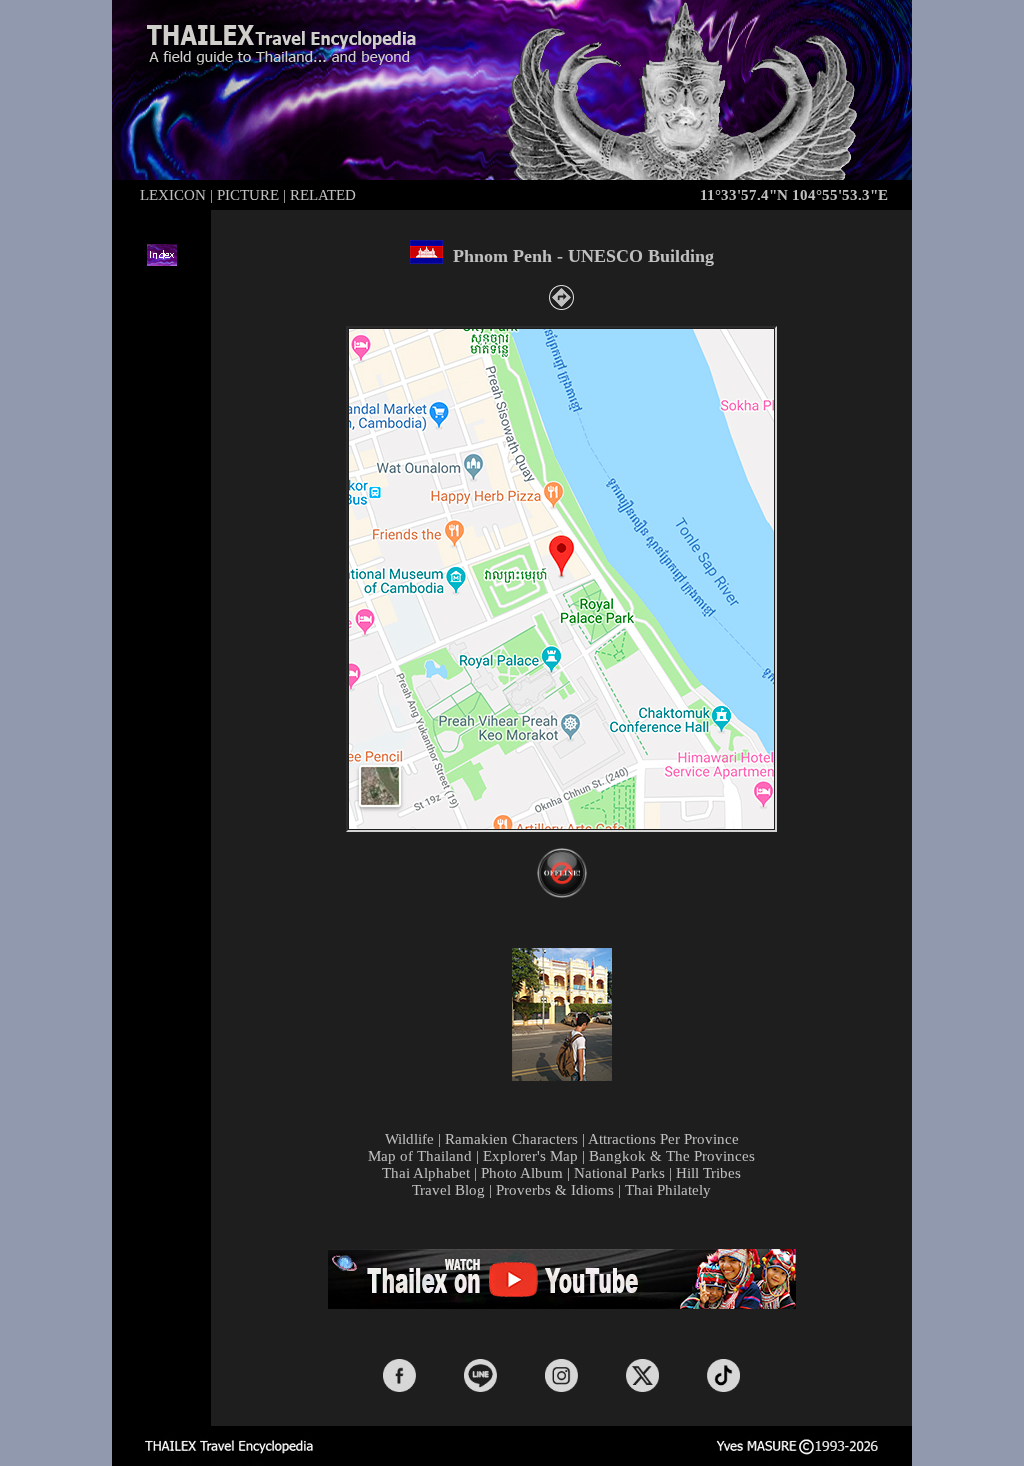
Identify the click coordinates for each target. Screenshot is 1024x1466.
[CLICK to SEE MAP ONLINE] (562, 892)
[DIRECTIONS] (561, 304)
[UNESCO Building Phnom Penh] (562, 1076)
